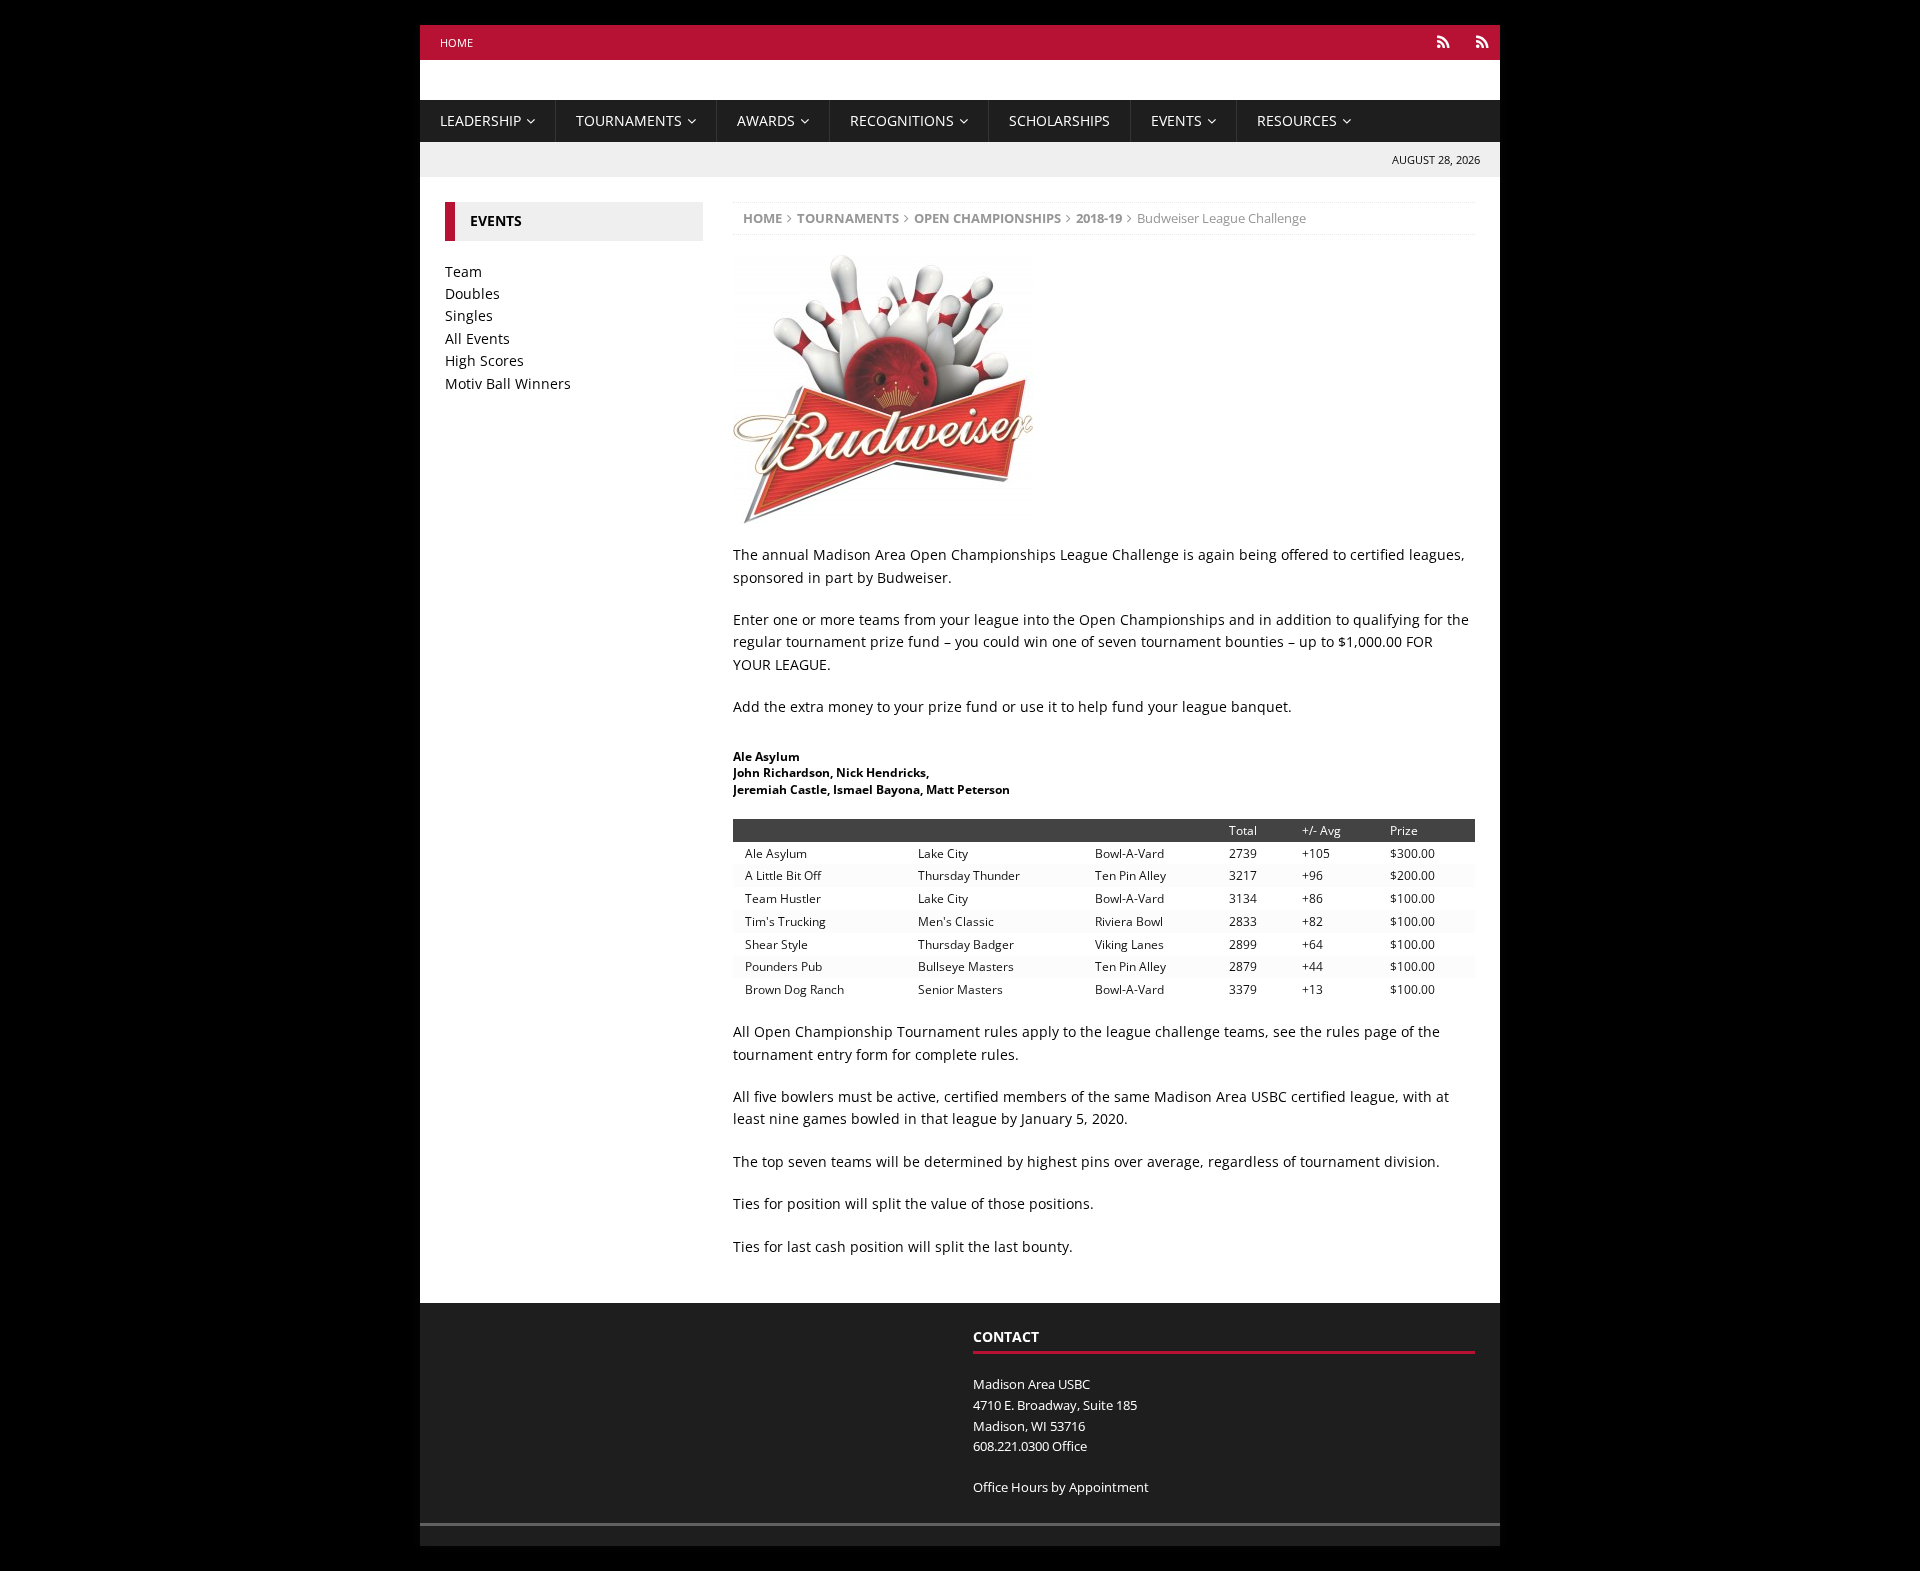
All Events (477, 338)
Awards (766, 120)
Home (456, 42)
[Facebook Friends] (1443, 42)
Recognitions (902, 120)
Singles (469, 315)
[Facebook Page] (1482, 42)
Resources (1297, 120)
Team (463, 271)
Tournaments (629, 120)
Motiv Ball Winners (508, 383)
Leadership (480, 120)
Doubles (472, 293)
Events (1176, 120)
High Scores (484, 360)
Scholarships (1059, 120)
